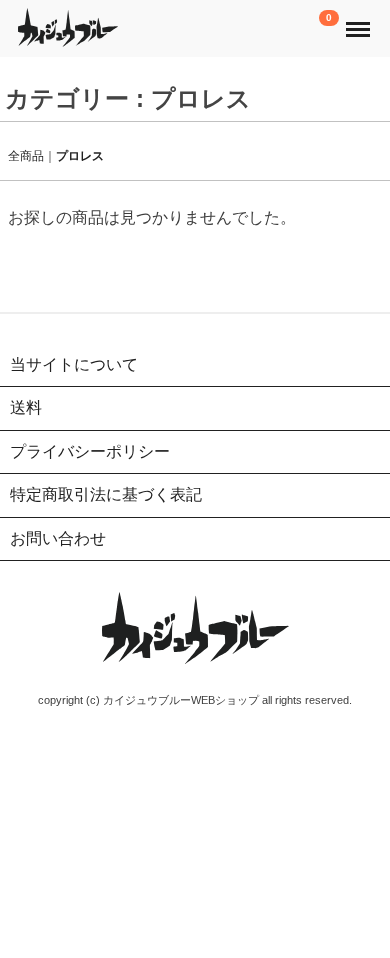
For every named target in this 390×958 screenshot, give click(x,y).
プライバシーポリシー (90, 450)
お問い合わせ (58, 537)
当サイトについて (74, 363)
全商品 (26, 155)
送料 (26, 407)
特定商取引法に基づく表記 (106, 494)
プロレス (80, 155)
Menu (360, 18)
